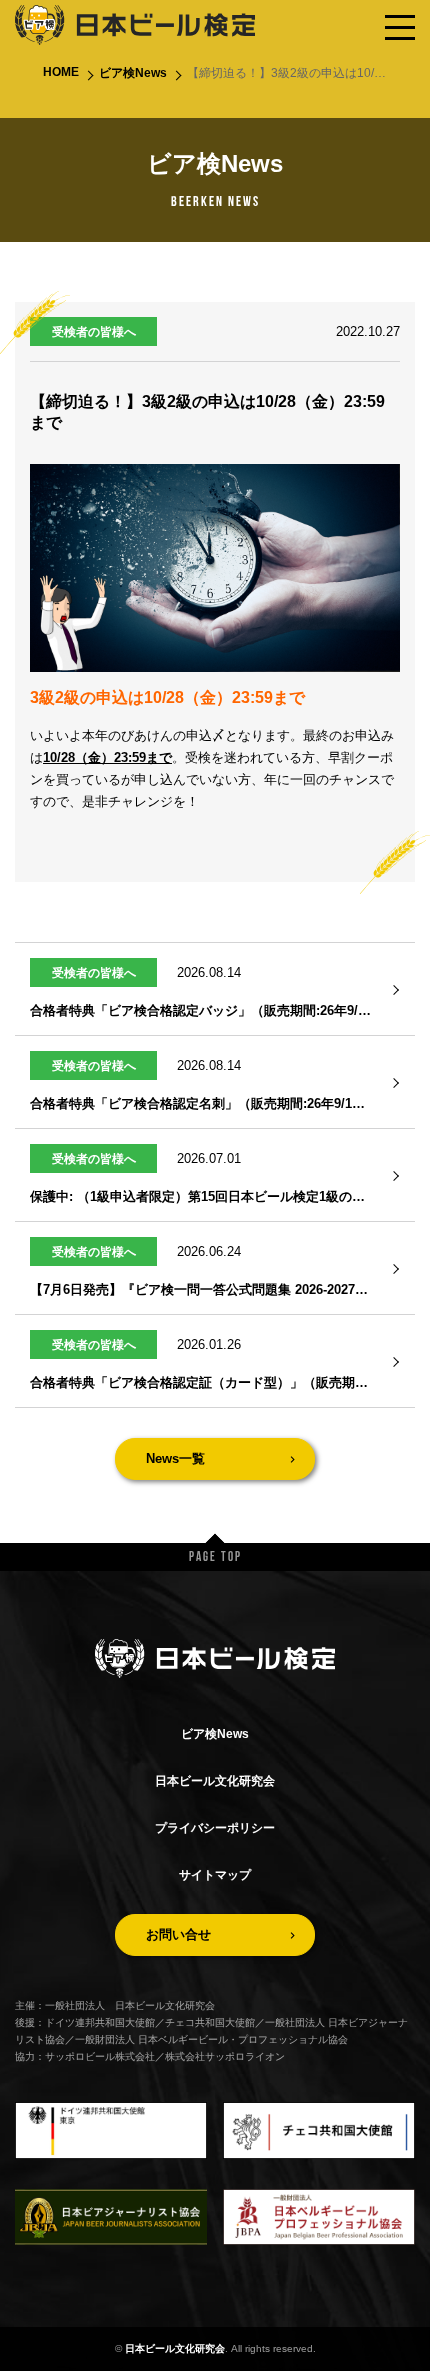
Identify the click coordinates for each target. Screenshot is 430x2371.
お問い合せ (178, 1934)
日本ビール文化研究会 (215, 1781)
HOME (61, 72)
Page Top (215, 1557)
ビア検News (133, 73)
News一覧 (175, 1458)
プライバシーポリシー (215, 1828)
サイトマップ (215, 1875)
